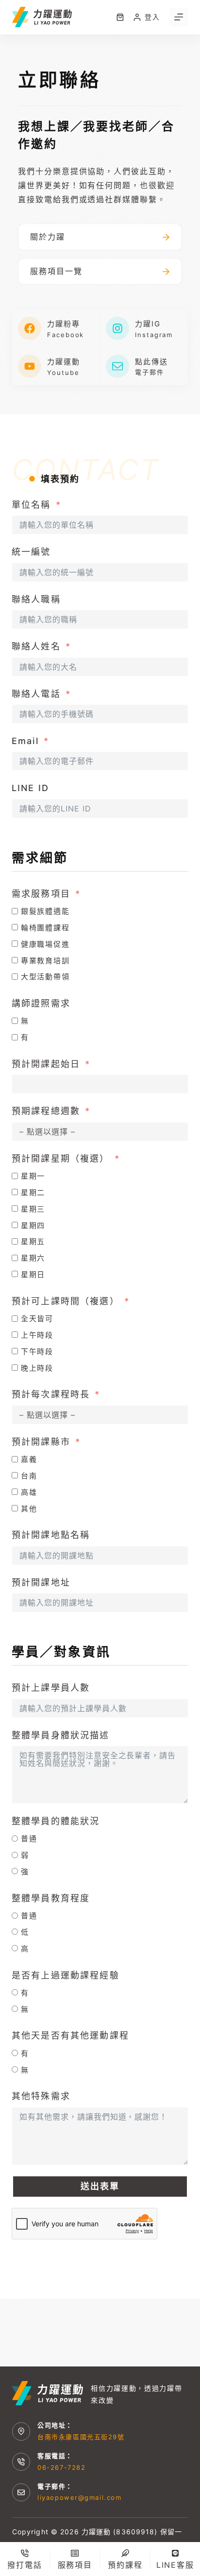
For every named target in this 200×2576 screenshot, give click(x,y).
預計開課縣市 (41, 1442)
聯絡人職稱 (36, 599)
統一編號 (31, 552)
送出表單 (100, 2186)
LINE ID (30, 788)
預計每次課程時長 (51, 1394)
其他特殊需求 (41, 2096)
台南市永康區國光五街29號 (81, 2437)
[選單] (179, 17)
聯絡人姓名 (36, 646)
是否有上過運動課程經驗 (66, 1975)
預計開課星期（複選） (61, 1158)
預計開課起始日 (46, 1064)
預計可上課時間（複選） (66, 1301)
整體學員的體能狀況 (56, 1821)
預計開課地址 (41, 1582)
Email (25, 741)
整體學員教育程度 (51, 1898)
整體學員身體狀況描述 (61, 1735)
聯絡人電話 (36, 694)
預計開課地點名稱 (51, 1535)
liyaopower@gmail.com (79, 2497)
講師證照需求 (41, 1003)
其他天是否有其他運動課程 (70, 2035)
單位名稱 (31, 505)
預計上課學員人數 (51, 1688)
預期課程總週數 (46, 1111)
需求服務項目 (41, 894)
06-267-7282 (61, 2467)
